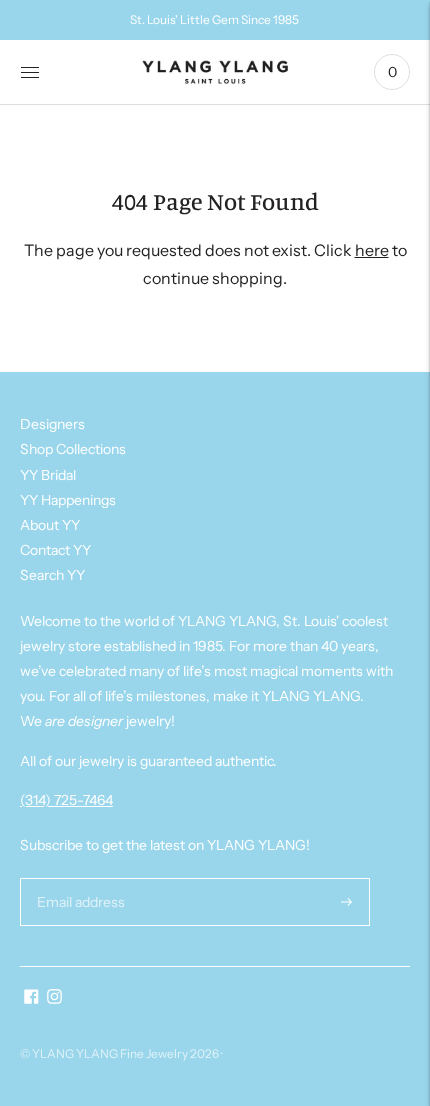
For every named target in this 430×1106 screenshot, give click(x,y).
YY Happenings (68, 500)
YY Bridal (48, 475)
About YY (50, 525)
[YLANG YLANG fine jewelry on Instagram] (54, 999)
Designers (52, 424)
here (372, 250)
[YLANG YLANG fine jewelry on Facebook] (31, 999)
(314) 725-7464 (66, 800)
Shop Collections (73, 449)
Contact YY (55, 550)
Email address (78, 877)
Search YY (52, 575)
